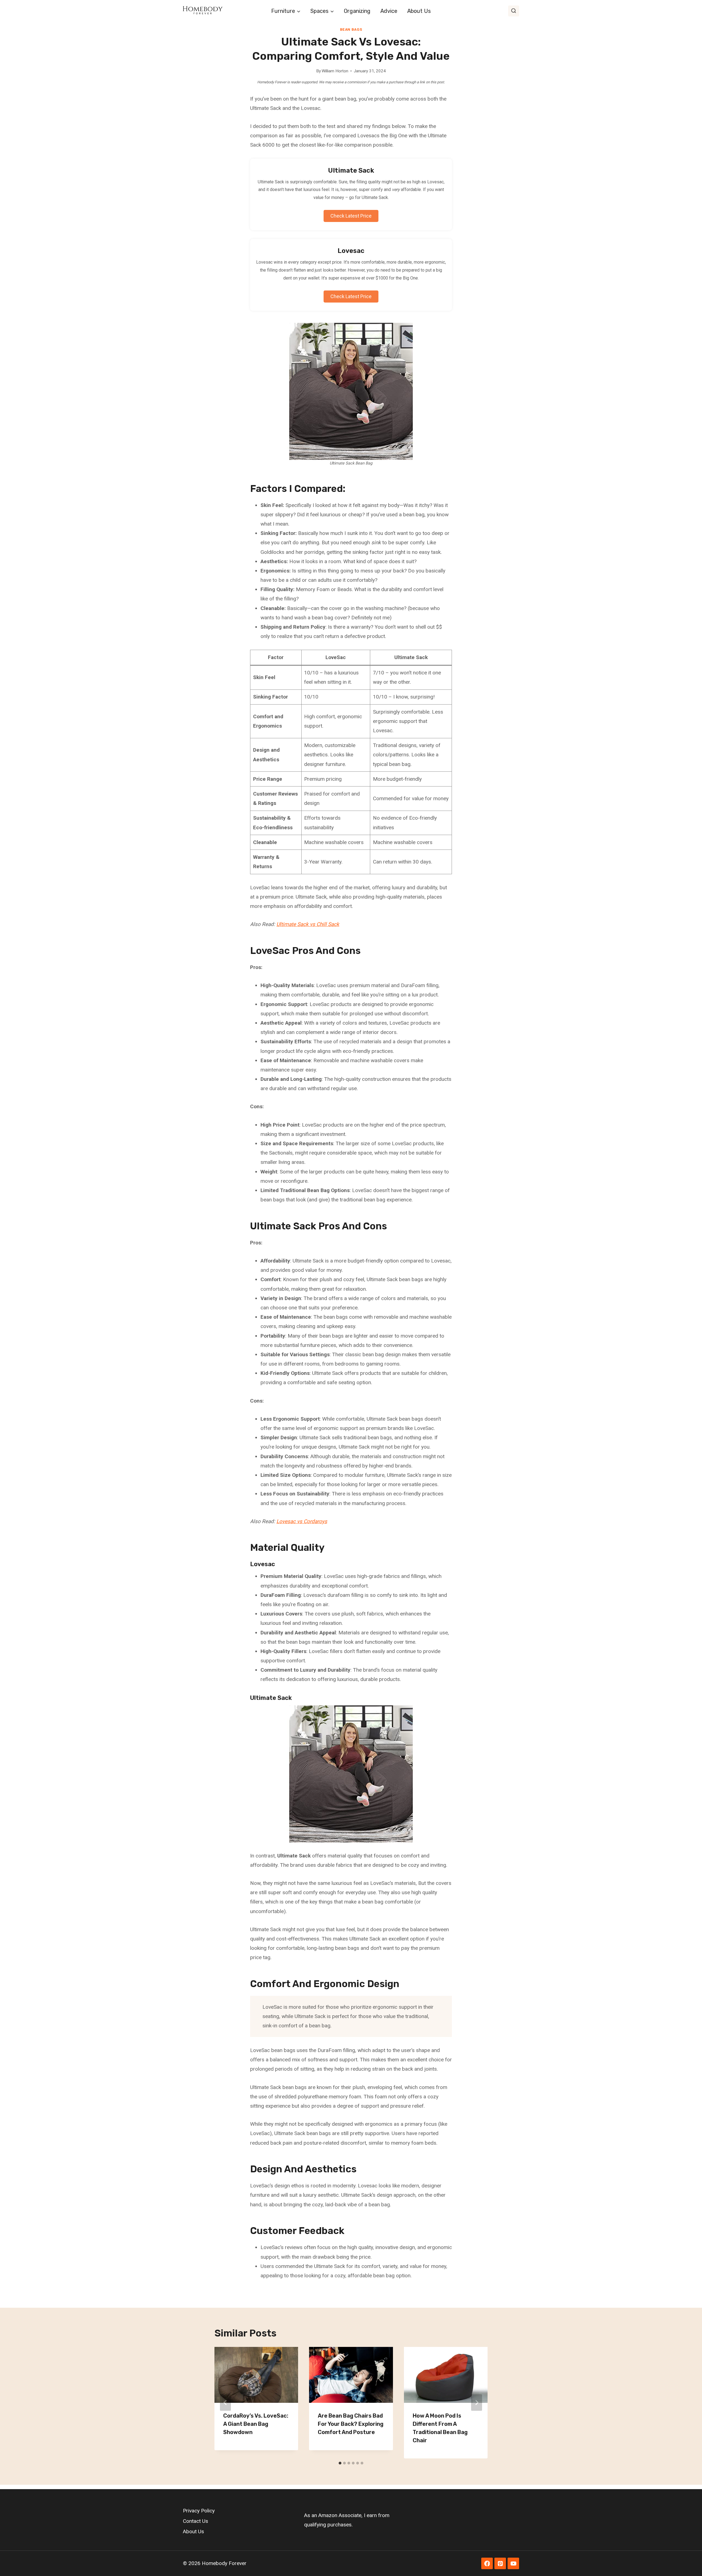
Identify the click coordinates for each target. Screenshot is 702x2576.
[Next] (477, 2403)
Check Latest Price (351, 216)
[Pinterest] (500, 2563)
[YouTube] (513, 2563)
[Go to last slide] (225, 2403)
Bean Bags (351, 29)
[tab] (340, 2463)
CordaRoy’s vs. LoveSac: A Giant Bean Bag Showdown (256, 2424)
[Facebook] (487, 2563)
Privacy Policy (199, 2511)
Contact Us (196, 2521)
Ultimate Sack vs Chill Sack (308, 924)
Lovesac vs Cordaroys (302, 1521)
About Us (419, 11)
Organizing (357, 11)
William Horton (335, 71)
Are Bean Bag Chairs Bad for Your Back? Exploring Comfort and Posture (351, 2424)
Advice (389, 11)
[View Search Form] (514, 11)
